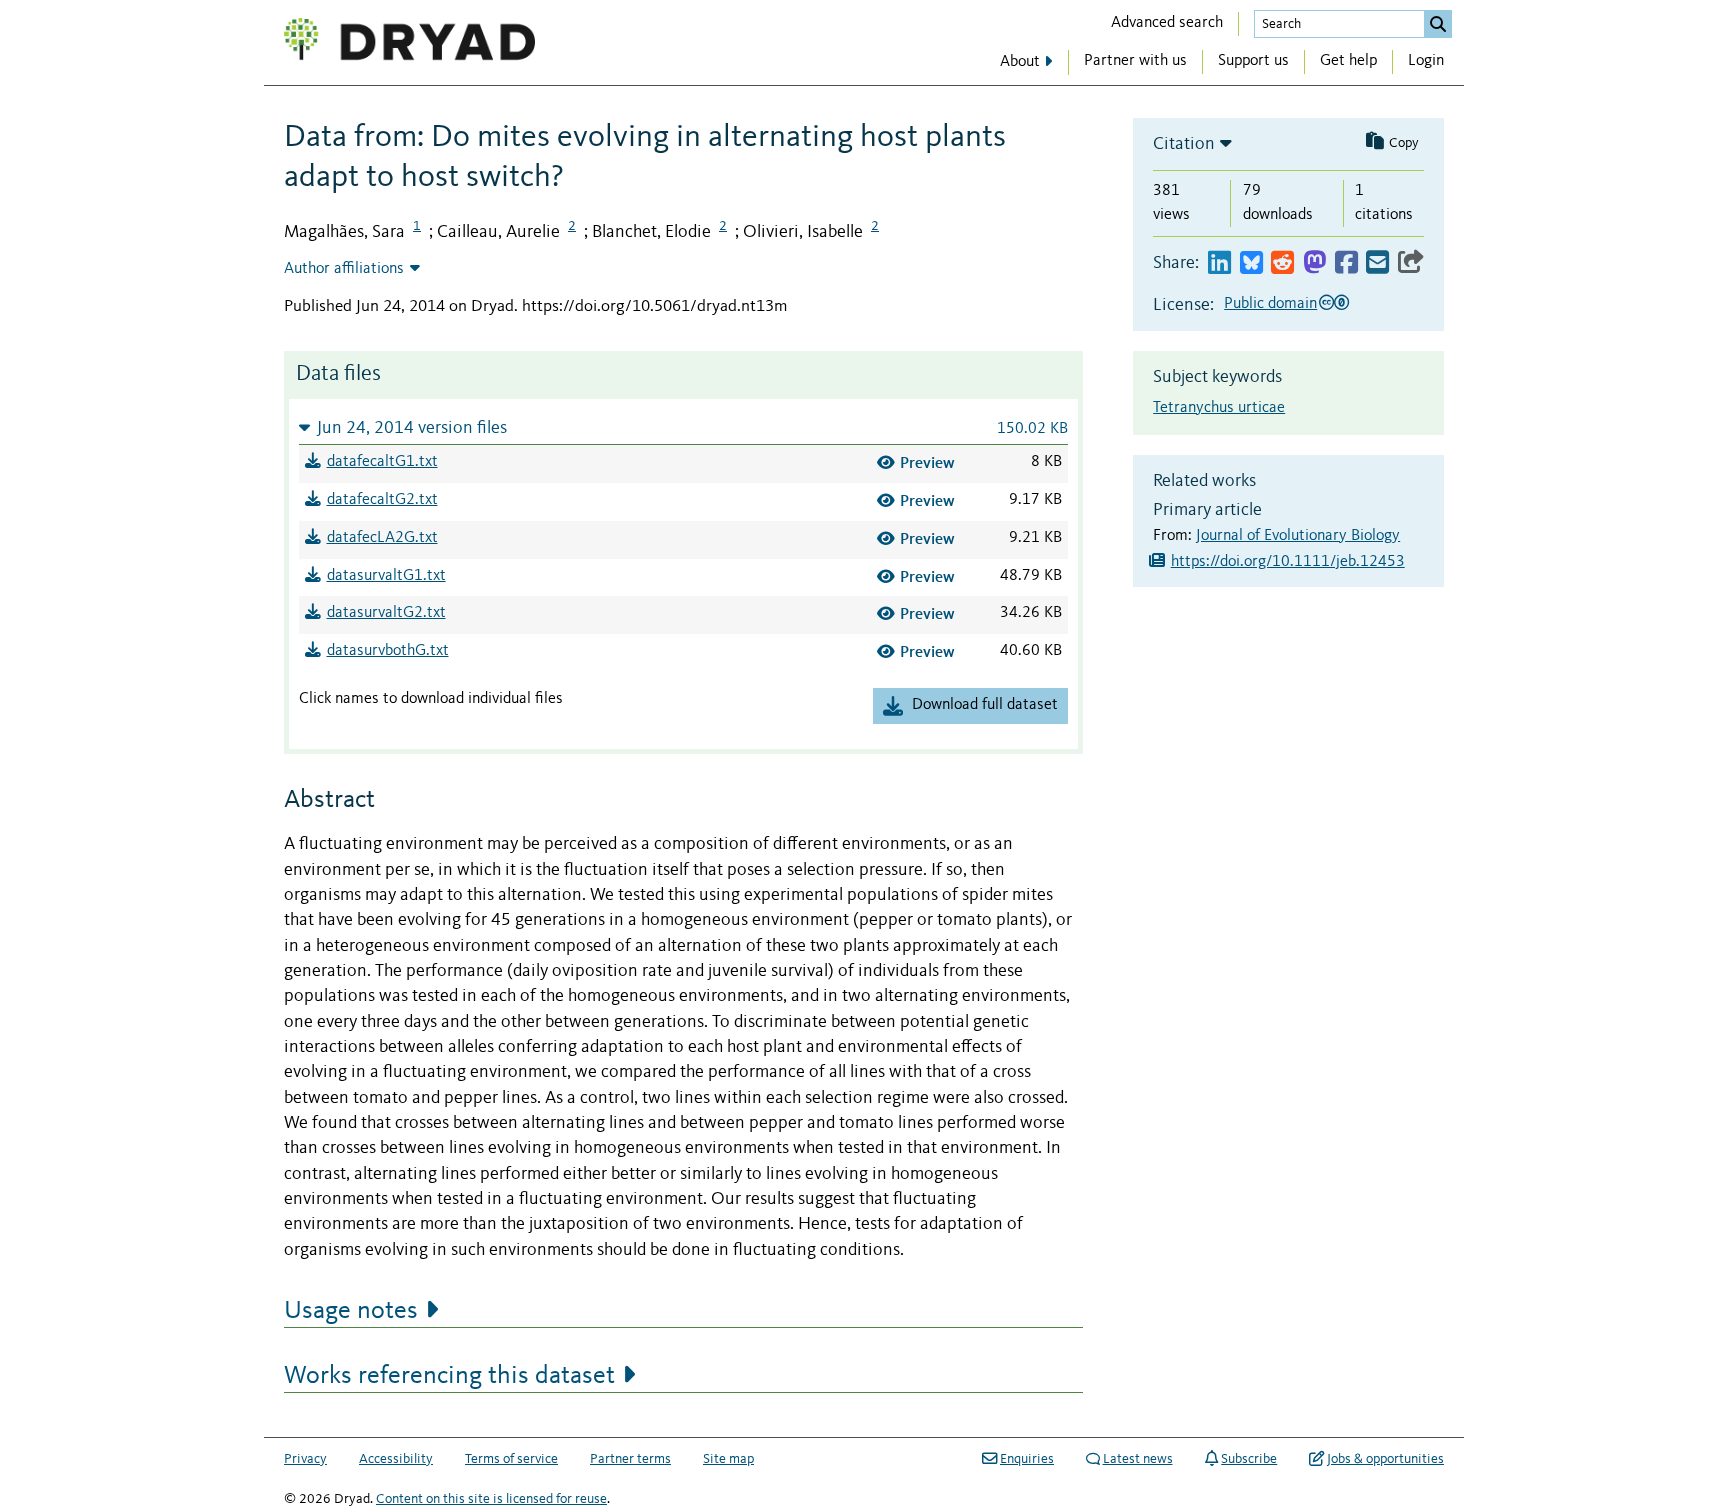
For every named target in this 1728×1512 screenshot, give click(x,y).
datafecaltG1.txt (382, 462)
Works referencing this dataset (449, 1376)
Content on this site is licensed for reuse (491, 1499)
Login (1426, 61)
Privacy (305, 1459)
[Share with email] (1377, 263)
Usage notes (351, 1311)
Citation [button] (1184, 144)
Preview (927, 462)
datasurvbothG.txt (388, 651)
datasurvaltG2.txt (386, 613)
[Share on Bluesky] (1251, 263)
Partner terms (630, 1459)
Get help (1348, 61)
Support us (1253, 61)
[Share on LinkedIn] (1219, 263)
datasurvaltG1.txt (386, 576)
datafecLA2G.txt (382, 538)
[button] (683, 427)
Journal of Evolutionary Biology (1298, 536)
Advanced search (1167, 23)
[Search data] (1438, 24)
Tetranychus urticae (1219, 408)
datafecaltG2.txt (382, 500)
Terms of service (511, 1459)
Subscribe (1249, 1459)
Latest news (1138, 1459)
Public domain (1270, 304)
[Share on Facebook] (1346, 263)
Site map (728, 1459)
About (1020, 62)
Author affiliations (344, 269)
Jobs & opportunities (1385, 1459)
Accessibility (396, 1459)
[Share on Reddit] (1282, 263)
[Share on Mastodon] (1314, 263)
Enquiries (1027, 1459)
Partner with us (1135, 61)
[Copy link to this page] (1411, 263)
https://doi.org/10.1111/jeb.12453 (1288, 562)
